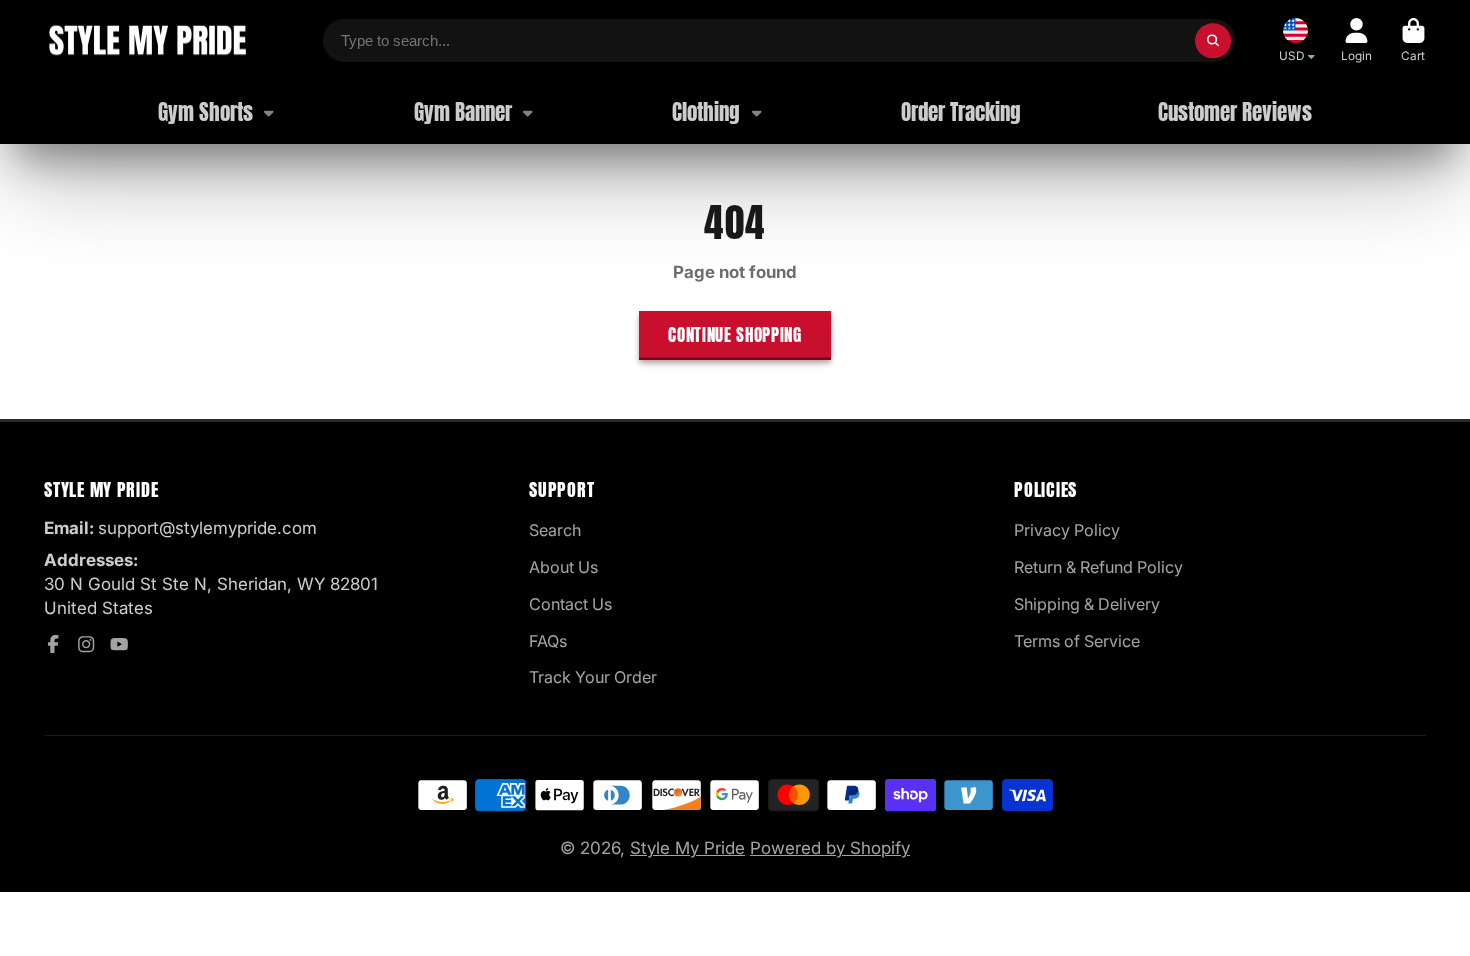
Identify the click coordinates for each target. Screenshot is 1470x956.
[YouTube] (119, 644)
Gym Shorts (205, 112)
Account (1356, 41)
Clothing (706, 112)
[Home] (146, 40)
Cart (1413, 41)
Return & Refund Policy (1098, 567)
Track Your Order (593, 677)
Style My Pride (687, 848)
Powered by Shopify (830, 848)
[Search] (1212, 40)
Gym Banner (463, 112)
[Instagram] (86, 644)
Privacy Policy (1067, 530)
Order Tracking (961, 112)
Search (555, 530)
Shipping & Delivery (1087, 604)
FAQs (548, 641)
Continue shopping (735, 335)
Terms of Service (1077, 641)
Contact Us (570, 604)
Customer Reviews (1235, 112)
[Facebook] (53, 644)
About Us (563, 567)
